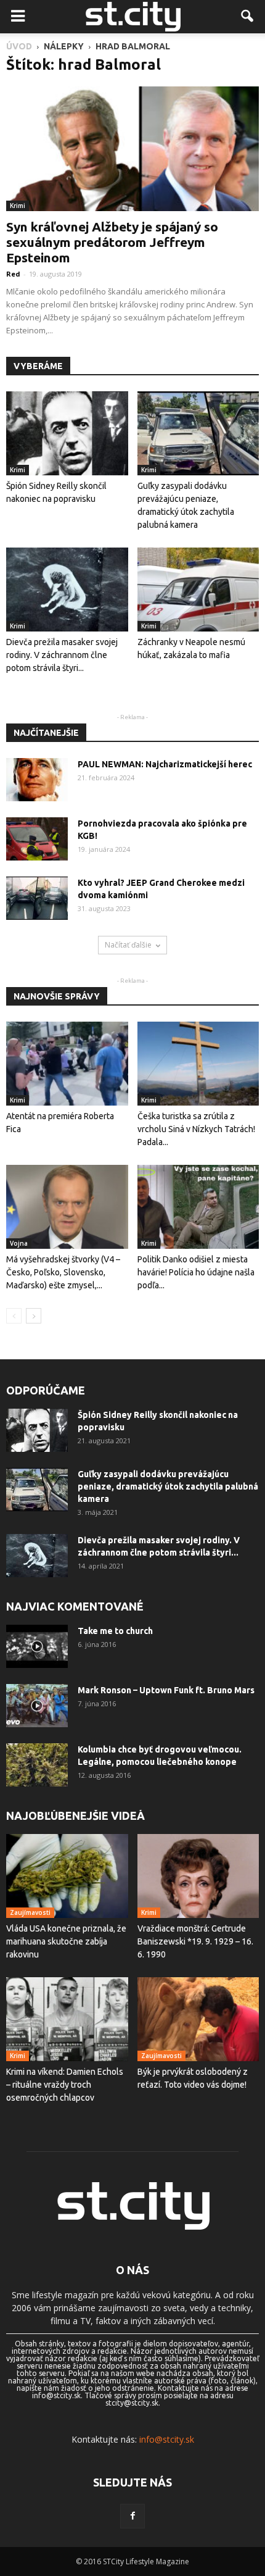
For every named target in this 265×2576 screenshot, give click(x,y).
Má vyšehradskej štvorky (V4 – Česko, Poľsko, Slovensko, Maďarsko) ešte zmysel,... (63, 1272)
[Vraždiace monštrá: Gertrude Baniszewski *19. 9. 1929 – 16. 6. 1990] (198, 1876)
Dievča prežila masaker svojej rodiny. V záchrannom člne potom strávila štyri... (62, 655)
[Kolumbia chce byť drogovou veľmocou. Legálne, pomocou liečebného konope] (37, 1765)
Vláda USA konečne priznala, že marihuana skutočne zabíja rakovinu (66, 1941)
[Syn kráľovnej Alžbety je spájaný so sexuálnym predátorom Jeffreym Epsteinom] (132, 149)
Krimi (18, 206)
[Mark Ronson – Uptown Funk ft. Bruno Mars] (37, 1706)
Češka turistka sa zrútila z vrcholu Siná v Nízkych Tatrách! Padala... (196, 1129)
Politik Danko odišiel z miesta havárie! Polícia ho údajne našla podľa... (196, 1272)
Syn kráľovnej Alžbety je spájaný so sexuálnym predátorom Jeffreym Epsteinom (112, 242)
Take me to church (115, 1631)
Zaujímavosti (30, 1912)
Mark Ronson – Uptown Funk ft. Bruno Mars (166, 1690)
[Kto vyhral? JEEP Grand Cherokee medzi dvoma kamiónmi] (37, 898)
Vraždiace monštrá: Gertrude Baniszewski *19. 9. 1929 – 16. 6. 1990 (195, 1941)
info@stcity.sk (167, 2439)
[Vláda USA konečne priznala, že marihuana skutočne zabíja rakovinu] (67, 1876)
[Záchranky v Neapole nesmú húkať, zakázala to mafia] (198, 590)
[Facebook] (132, 2516)
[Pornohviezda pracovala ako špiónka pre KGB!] (37, 839)
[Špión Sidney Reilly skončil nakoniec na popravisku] (67, 433)
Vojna (19, 1243)
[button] (248, 17)
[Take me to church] (37, 1646)
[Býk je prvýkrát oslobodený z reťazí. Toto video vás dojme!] (198, 2019)
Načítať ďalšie (128, 945)
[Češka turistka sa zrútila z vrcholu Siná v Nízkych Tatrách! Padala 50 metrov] (198, 1064)
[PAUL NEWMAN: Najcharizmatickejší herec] (37, 780)
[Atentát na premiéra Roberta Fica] (67, 1064)
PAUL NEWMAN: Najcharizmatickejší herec (165, 764)
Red (13, 274)
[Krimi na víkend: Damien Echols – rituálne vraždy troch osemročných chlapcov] (67, 2019)
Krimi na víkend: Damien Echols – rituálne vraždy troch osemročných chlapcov (65, 2085)
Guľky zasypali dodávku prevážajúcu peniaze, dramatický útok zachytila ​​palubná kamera (168, 1486)
